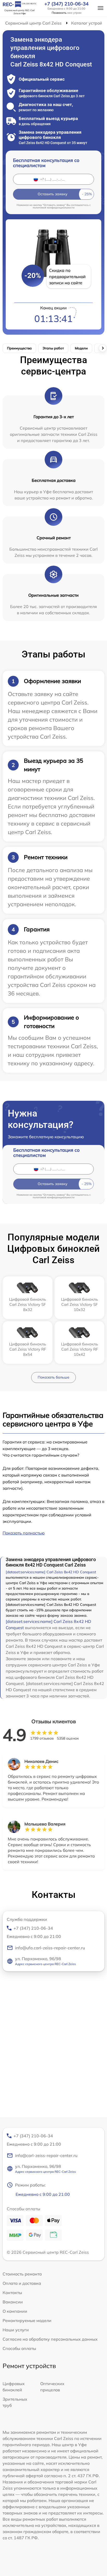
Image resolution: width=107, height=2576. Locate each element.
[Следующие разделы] (103, 348)
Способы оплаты (19, 2348)
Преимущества (19, 348)
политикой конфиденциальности (54, 208)
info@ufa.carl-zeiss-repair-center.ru (50, 1948)
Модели (81, 348)
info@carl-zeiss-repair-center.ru (46, 2155)
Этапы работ (53, 348)
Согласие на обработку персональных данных (50, 2339)
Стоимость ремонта (22, 2274)
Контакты (12, 2293)
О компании (15, 2311)
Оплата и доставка (22, 2283)
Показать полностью (24, 1533)
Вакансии (13, 2302)
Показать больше (53, 1377)
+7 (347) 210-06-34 (66, 4)
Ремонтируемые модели (27, 2320)
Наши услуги (16, 2330)
